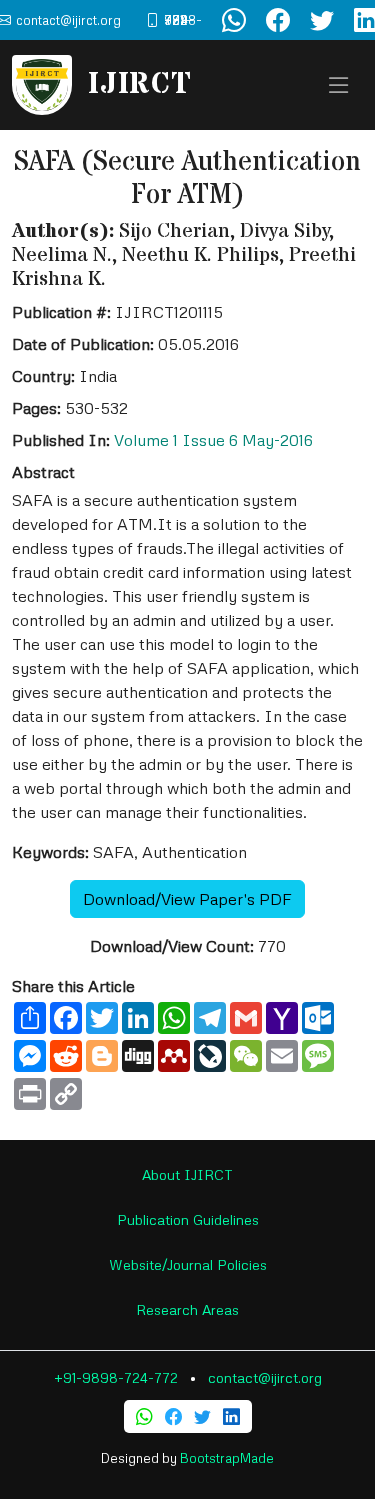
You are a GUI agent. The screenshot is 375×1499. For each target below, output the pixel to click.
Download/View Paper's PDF (187, 899)
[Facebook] (173, 1416)
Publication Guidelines (188, 1219)
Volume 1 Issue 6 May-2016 (213, 440)
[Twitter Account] (322, 20)
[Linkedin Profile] (231, 1416)
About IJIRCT (187, 1174)
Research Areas (187, 1309)
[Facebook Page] (278, 20)
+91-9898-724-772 (116, 1377)
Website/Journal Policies (188, 1264)
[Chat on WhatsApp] (234, 20)
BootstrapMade (227, 1458)
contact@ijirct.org (265, 1377)
